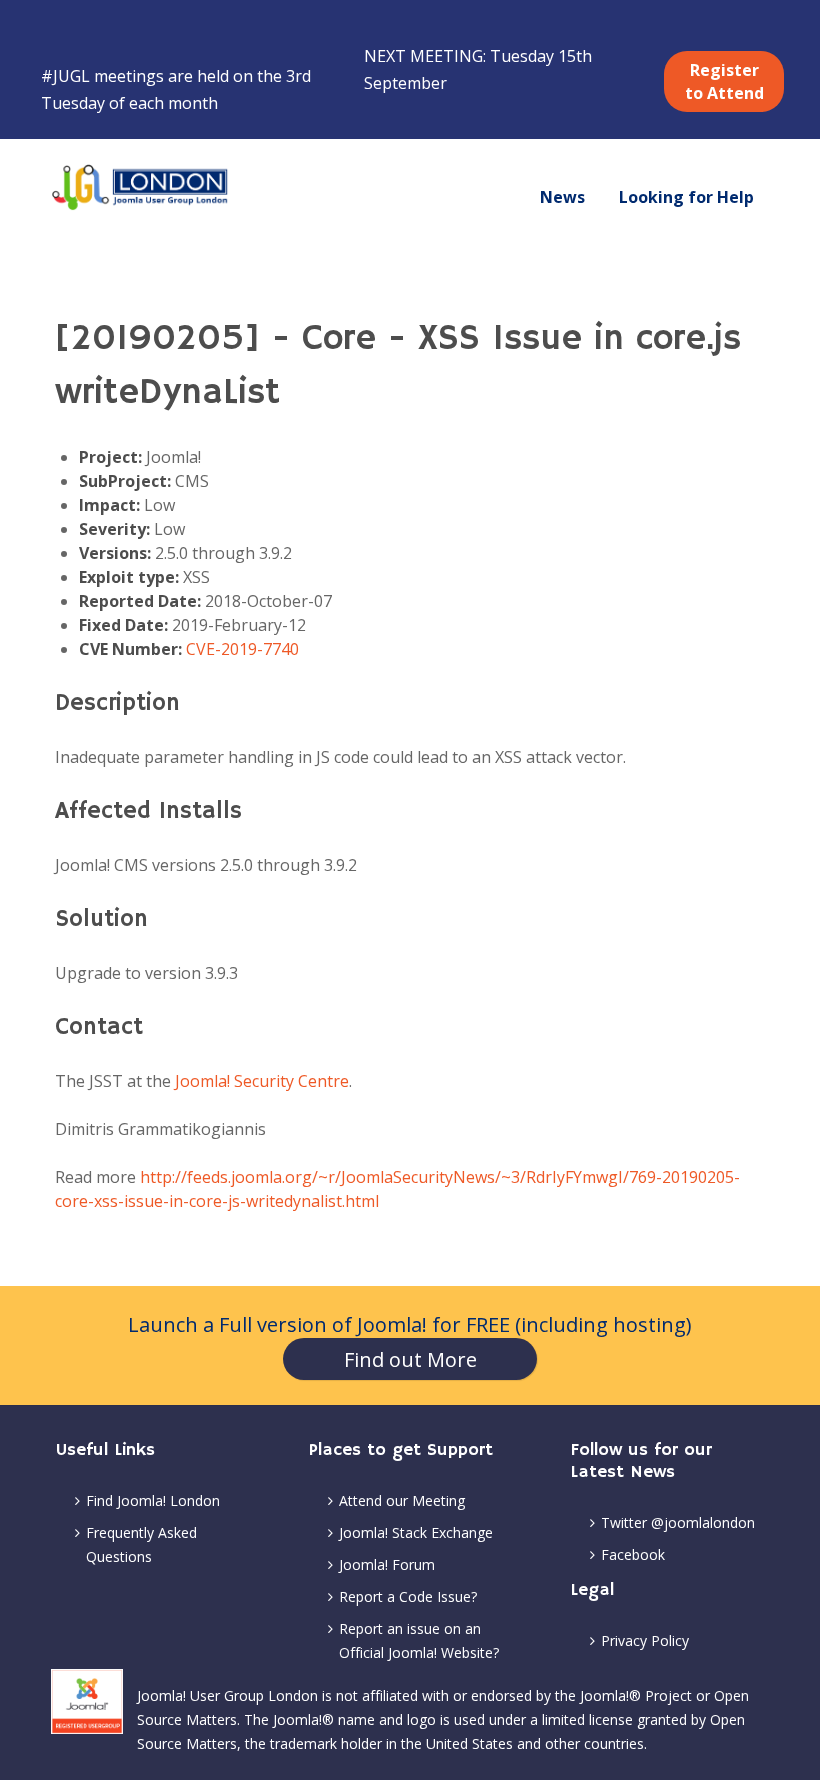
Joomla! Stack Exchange (416, 1532)
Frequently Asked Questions (141, 1544)
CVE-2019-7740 (242, 649)
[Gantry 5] (141, 187)
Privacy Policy (645, 1640)
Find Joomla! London (153, 1500)
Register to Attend (724, 81)
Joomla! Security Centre (262, 1081)
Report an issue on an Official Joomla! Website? (419, 1640)
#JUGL (65, 76)
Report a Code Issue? (408, 1596)
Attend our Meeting (402, 1500)
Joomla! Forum (387, 1564)
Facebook (633, 1554)
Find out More (410, 1359)
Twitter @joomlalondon (678, 1522)
